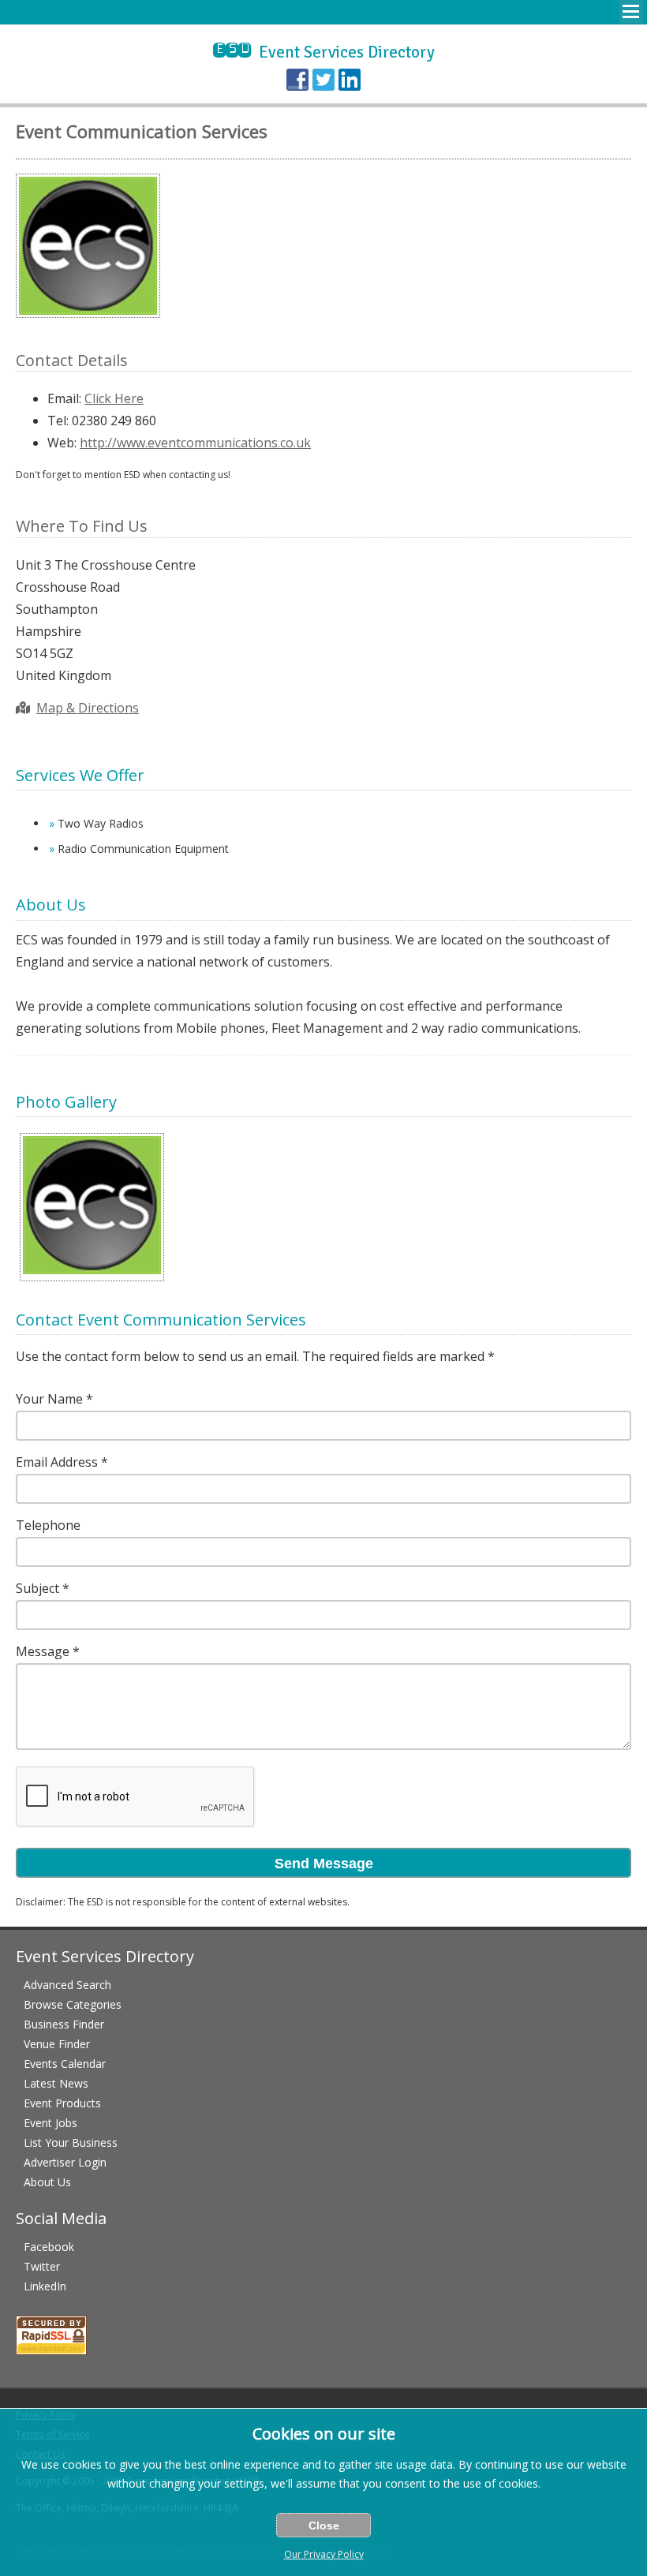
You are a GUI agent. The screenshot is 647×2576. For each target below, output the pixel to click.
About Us (47, 2182)
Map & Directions (88, 708)
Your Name (49, 1399)
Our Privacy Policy (324, 2554)
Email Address (57, 1462)
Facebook (49, 2247)
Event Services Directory (324, 52)
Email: (64, 398)
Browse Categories (73, 2004)
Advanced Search (67, 1985)
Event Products (62, 2103)
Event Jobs (50, 2123)
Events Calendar (65, 2064)
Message (43, 1651)
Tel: (58, 421)
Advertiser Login (65, 2162)
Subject (37, 1588)
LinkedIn (45, 2286)
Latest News (56, 2083)
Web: (62, 443)
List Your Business (71, 2142)
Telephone (48, 1525)
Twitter (42, 2266)
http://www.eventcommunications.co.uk (195, 443)
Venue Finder (57, 2044)
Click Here (114, 398)
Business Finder (64, 2024)
